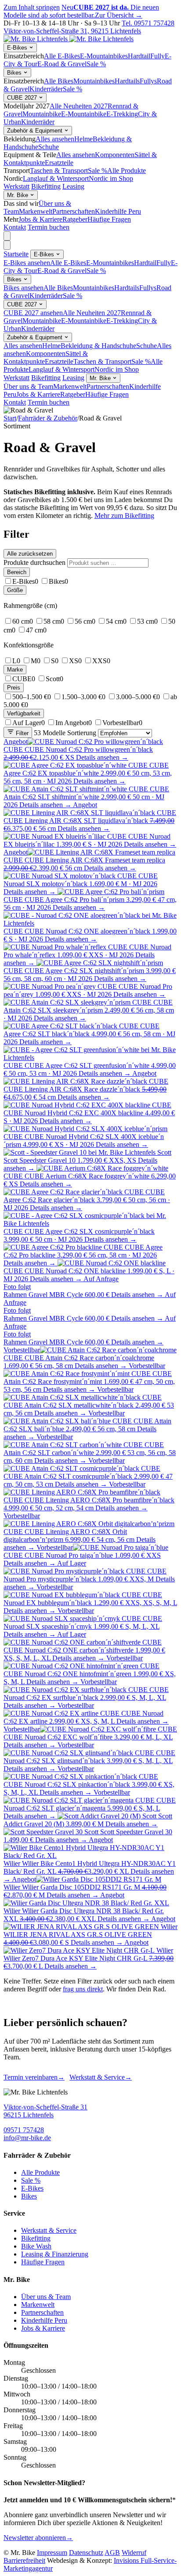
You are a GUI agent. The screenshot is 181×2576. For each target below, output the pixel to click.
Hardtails (127, 81)
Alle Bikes (59, 81)
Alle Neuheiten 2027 (79, 106)
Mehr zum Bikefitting (124, 516)
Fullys (148, 81)
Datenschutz (86, 2553)
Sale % (96, 64)
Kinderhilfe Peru (118, 211)
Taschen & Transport (59, 171)
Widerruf (134, 2553)
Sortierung (82, 733)
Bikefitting (46, 186)
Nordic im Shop (111, 178)
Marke (15, 670)
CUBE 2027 (23, 98)
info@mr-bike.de (27, 2138)
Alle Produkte (127, 171)
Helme (83, 139)
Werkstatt (16, 186)
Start (10, 418)
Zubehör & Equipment (36, 131)
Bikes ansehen (24, 288)
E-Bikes (18, 48)
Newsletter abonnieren (38, 2538)
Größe (15, 590)
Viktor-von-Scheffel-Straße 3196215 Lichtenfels (45, 2111)
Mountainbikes (94, 81)
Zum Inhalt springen (32, 7)
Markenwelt (36, 211)
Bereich (17, 572)
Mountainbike (42, 114)
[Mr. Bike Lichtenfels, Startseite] (69, 39)
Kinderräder (46, 89)
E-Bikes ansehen (27, 263)
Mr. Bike (18, 195)
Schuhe (49, 147)
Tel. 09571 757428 (148, 23)
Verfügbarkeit (24, 713)
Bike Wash (36, 2246)
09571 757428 (24, 2130)
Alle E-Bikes (62, 56)
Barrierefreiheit (24, 2560)
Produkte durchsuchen (34, 562)
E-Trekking (122, 114)
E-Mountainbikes (104, 56)
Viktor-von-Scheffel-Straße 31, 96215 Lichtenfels (72, 31)
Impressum (52, 2553)
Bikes (15, 73)
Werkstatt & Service (101, 2077)
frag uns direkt (83, 1989)
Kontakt (15, 227)
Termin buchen (49, 227)
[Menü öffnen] (7, 236)
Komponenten (115, 155)
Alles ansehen (55, 139)
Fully (157, 56)
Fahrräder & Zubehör (48, 418)
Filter (21, 733)
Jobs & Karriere (40, 219)
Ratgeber (75, 219)
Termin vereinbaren (34, 2077)
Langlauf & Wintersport (56, 178)
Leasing (73, 186)
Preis (14, 688)
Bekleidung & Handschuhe (98, 346)
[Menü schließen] (7, 245)
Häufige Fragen (109, 219)
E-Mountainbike (84, 114)
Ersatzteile (59, 163)
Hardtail (139, 56)
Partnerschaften (74, 211)
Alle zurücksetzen (30, 554)
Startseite (16, 254)
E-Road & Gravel (62, 64)
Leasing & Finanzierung (55, 2254)
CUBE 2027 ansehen (33, 313)
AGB (112, 2553)
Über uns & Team (28, 386)
